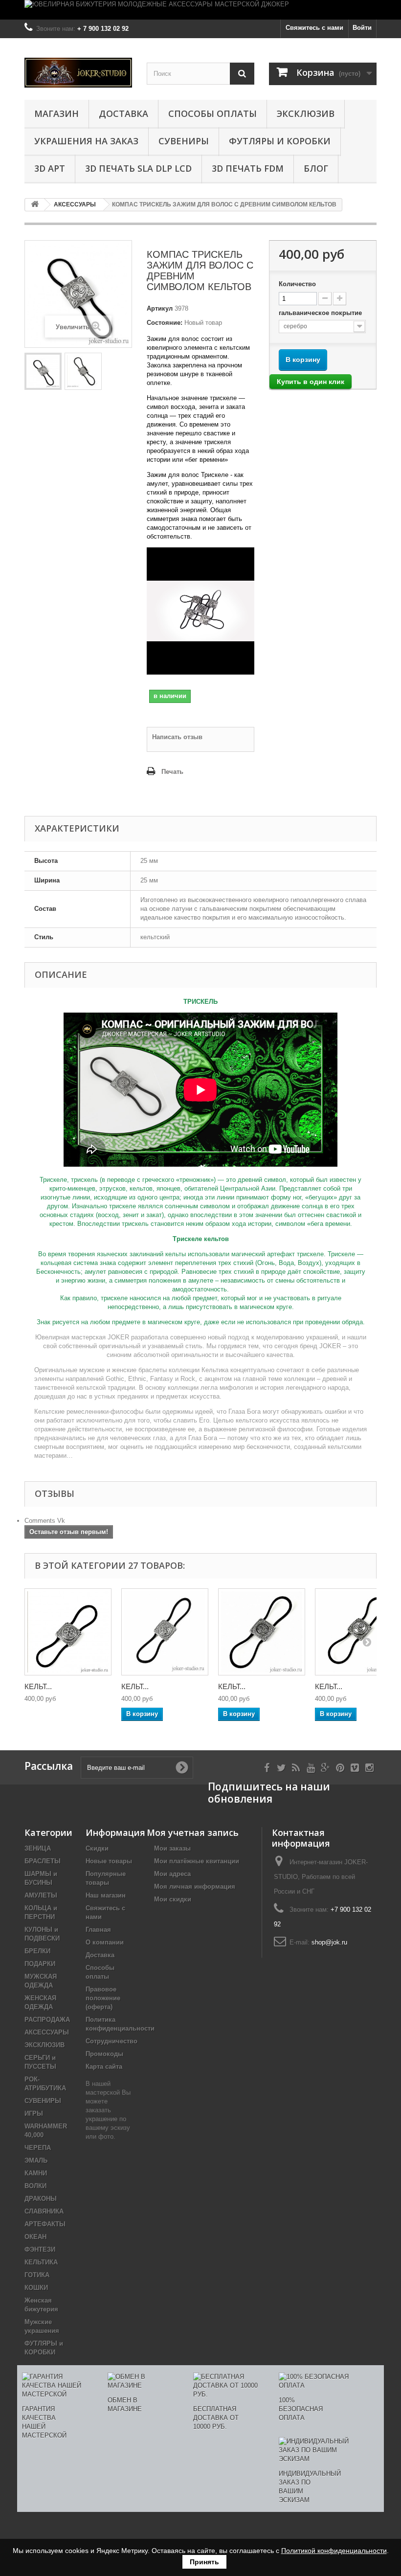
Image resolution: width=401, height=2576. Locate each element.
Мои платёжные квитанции (197, 1861)
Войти (362, 28)
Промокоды (104, 2054)
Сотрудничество (111, 2041)
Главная (98, 1930)
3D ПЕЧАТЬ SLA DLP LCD (138, 168)
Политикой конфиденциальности (334, 2551)
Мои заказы (172, 1848)
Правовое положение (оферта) (103, 1998)
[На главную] (35, 205)
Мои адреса (172, 1874)
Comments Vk (45, 1521)
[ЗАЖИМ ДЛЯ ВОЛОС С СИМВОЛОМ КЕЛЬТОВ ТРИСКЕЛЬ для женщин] (83, 371)
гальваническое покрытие (321, 313)
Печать (172, 772)
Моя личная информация (195, 1887)
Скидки (97, 1848)
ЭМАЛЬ (36, 2160)
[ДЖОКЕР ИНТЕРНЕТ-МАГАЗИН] (78, 73)
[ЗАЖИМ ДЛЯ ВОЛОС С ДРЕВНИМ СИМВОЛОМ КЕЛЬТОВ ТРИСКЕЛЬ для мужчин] (43, 371)
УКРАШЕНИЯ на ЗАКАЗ (86, 141)
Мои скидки (173, 1899)
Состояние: (165, 323)
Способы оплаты (212, 113)
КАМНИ (36, 2173)
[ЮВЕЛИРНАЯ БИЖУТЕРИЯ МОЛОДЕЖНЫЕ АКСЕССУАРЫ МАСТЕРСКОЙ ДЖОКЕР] (200, 10)
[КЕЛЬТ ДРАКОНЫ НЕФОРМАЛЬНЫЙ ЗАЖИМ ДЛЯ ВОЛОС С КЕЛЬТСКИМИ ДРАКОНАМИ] (262, 1632)
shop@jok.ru (329, 1942)
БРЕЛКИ (37, 1951)
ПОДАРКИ (40, 1964)
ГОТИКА (37, 2275)
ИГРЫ (34, 2113)
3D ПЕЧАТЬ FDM (248, 168)
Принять (204, 2562)
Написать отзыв (177, 737)
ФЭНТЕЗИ (40, 2249)
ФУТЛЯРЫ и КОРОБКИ (280, 141)
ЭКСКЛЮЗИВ (306, 113)
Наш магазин (106, 1895)
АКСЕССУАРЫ (47, 2032)
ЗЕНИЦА (38, 1848)
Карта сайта (104, 2067)
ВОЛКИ (35, 2186)
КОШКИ (36, 2288)
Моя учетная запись (193, 1832)
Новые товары (109, 1861)
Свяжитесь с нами (314, 28)
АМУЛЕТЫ (41, 1895)
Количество (297, 284)
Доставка (123, 113)
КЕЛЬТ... (38, 1686)
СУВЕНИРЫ (184, 141)
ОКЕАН (35, 2237)
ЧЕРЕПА (38, 2148)
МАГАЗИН (56, 113)
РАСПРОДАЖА (47, 2020)
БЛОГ (316, 168)
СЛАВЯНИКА (44, 2211)
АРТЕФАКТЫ (45, 2224)
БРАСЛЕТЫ (43, 1861)
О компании (105, 1942)
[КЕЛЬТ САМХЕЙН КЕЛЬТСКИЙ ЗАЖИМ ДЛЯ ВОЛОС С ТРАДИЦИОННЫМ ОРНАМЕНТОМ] (165, 1632)
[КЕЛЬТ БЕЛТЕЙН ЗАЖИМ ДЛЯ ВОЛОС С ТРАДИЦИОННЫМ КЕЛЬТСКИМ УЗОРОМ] (68, 1632)
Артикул (160, 308)
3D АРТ (50, 168)
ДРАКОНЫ (41, 2199)
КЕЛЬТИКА (41, 2262)
